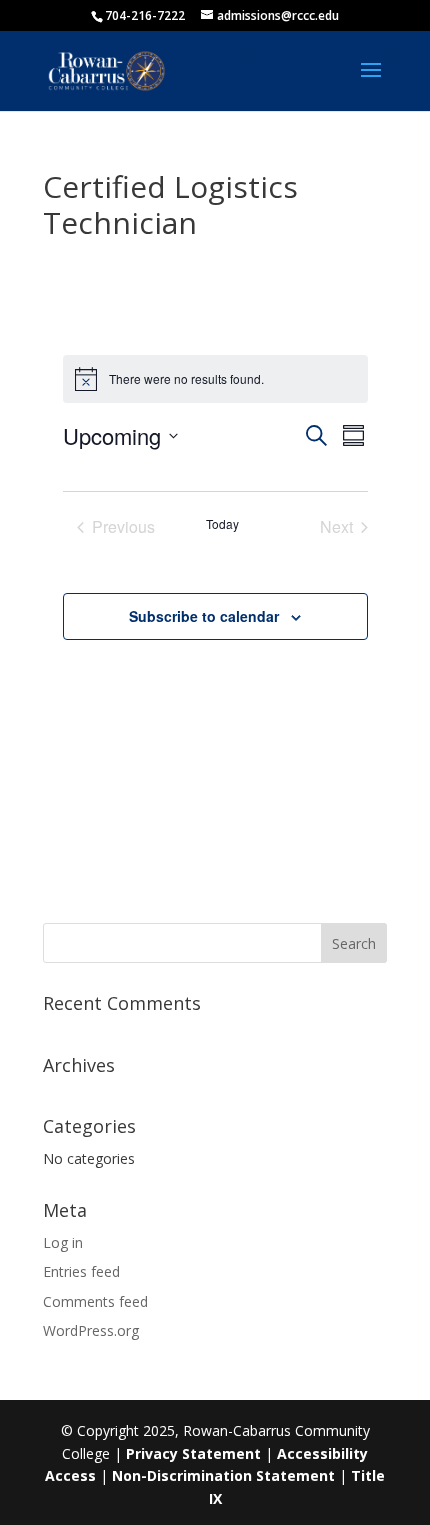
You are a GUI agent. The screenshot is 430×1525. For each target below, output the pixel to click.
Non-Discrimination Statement (223, 1475)
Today (222, 524)
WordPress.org (91, 1330)
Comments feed (95, 1301)
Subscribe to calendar (204, 616)
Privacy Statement (193, 1453)
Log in (63, 1242)
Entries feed (81, 1271)
